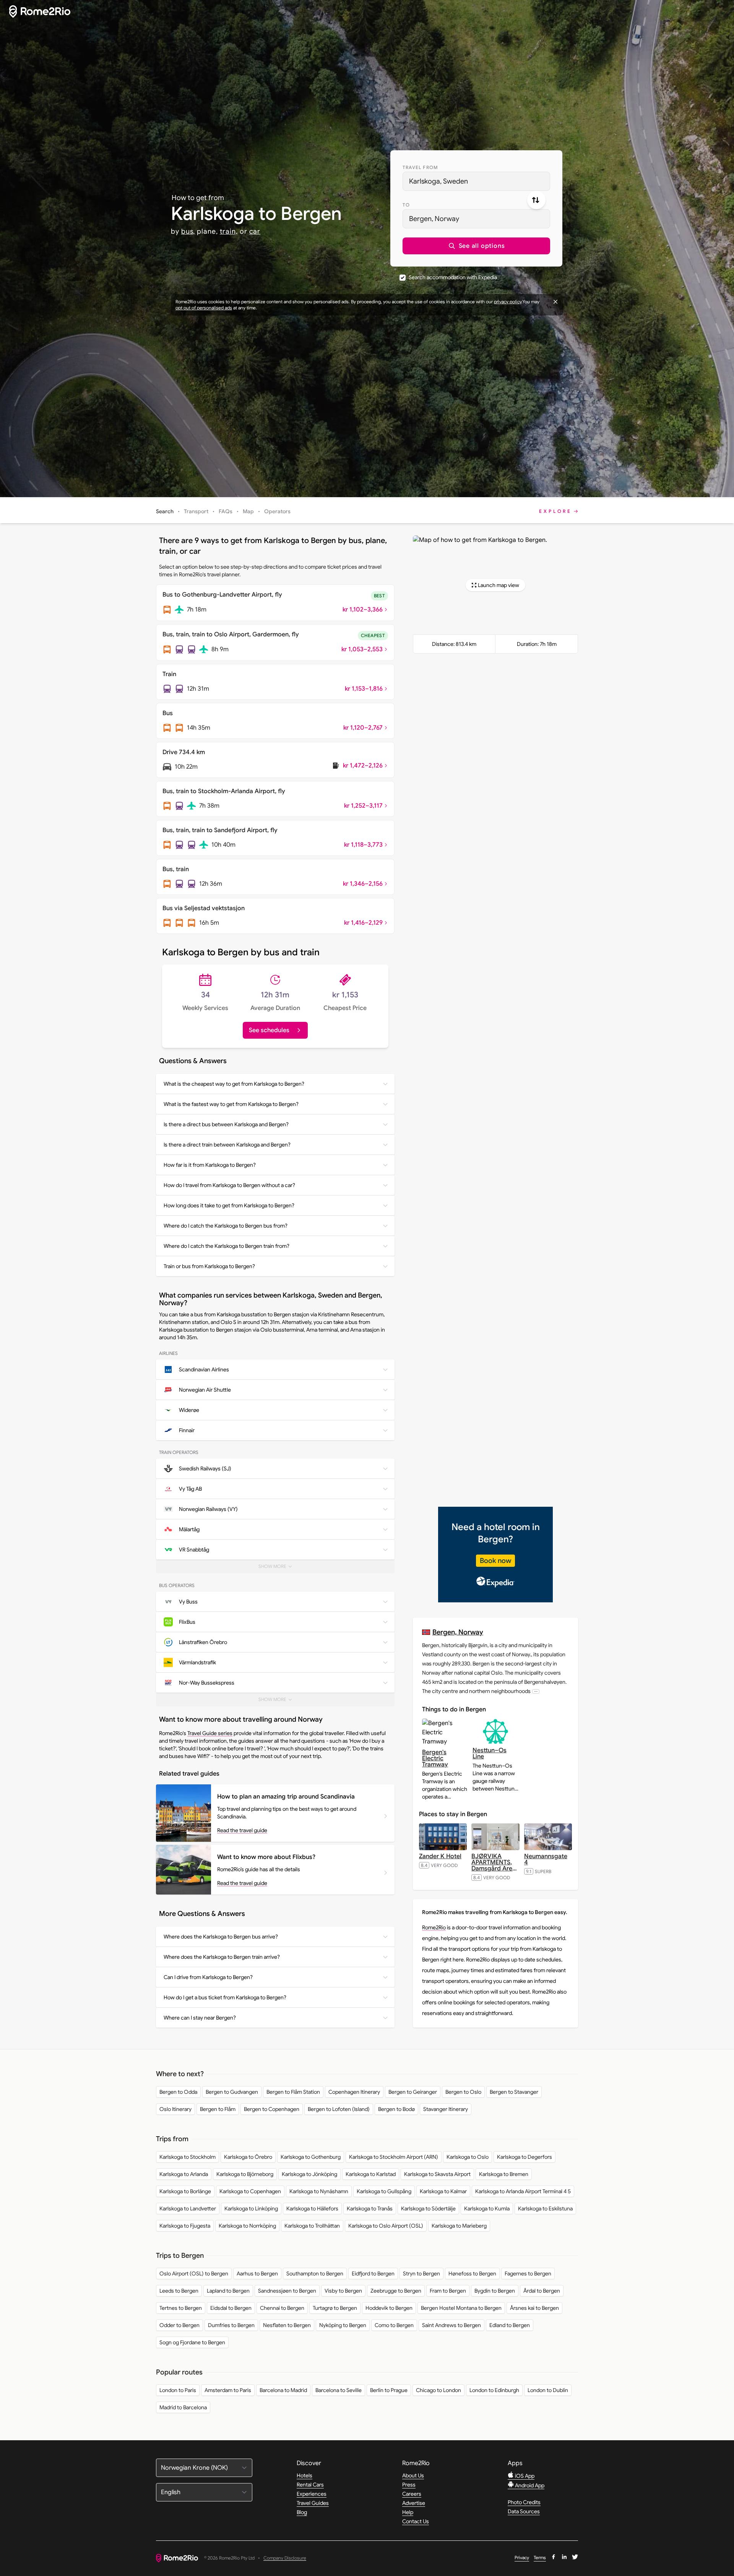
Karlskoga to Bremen (504, 2174)
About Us (413, 2475)
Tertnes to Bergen (181, 2308)
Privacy (522, 2557)
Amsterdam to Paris (228, 2390)
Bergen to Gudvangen (232, 2092)
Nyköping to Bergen (343, 2325)
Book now (495, 1561)
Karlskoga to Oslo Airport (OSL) (386, 2226)
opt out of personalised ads (204, 308)
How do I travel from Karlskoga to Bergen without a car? (229, 1185)
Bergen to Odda (178, 2092)
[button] (476, 246)
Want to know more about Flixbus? (266, 1857)
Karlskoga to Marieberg (459, 2226)
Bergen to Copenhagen (272, 2109)
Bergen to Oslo (463, 2092)
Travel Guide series (210, 1733)
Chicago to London (438, 2390)
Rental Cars (310, 2485)
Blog (302, 2512)
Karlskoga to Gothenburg (311, 2157)
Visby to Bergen (343, 2291)
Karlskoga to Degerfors (525, 2157)
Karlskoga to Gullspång (384, 2191)
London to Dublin (548, 2390)
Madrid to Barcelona (183, 2407)
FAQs (226, 511)
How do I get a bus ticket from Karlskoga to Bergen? (225, 1997)
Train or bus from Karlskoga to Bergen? (209, 1266)
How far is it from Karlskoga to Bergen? (210, 1165)
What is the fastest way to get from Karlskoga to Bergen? (231, 1104)
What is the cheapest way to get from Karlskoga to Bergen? (234, 1084)
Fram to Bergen (448, 2291)
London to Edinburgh (494, 2390)
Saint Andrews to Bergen (451, 2325)
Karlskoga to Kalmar (443, 2191)
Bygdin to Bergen (495, 2291)
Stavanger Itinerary (446, 2109)
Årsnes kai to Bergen (534, 2308)
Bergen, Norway (458, 1632)
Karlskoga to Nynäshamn (319, 2191)
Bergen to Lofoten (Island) (339, 2109)
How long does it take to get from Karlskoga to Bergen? (229, 1205)
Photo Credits (524, 2502)
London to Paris (178, 2390)
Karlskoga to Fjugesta (185, 2226)
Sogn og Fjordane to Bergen (192, 2342)
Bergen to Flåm (218, 2109)
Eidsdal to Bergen (231, 2308)
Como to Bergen (394, 2325)
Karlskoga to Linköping (251, 2208)
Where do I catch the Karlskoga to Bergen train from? (227, 1246)
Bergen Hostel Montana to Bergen (461, 2308)
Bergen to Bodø (396, 2109)
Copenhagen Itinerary (354, 2092)
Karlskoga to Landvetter (188, 2208)
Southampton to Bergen (315, 2274)
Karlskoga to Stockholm (188, 2157)
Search (165, 511)
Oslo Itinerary (175, 2109)
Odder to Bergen (179, 2325)
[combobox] (476, 181)
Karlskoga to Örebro (248, 2157)
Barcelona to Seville (339, 2390)
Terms (540, 2557)
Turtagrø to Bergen (335, 2308)
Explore (555, 511)
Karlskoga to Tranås (370, 2208)
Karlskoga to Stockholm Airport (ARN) (394, 2157)
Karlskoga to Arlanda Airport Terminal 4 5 (523, 2191)
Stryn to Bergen (421, 2274)
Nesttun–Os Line (490, 1753)
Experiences (312, 2494)
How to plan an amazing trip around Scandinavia (286, 1797)
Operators (277, 511)
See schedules (269, 1030)
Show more (280, 1568)
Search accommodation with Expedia (453, 277)
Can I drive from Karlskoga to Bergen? (208, 1977)
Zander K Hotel (440, 1856)
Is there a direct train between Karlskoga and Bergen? (227, 1145)
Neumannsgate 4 (546, 1859)
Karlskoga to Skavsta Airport (437, 2174)
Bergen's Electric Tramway (435, 1758)
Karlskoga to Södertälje (428, 2208)
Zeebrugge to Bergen (396, 2291)
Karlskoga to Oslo (468, 2157)
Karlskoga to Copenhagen (250, 2191)
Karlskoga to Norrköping (247, 2226)
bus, (188, 231)
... (536, 1691)
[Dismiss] (555, 302)
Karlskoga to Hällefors (312, 2208)
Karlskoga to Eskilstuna (545, 2208)
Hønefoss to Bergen (472, 2274)
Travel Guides (313, 2503)
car (255, 231)
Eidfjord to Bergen (373, 2274)
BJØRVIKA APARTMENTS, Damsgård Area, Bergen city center (494, 1869)
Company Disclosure (285, 2558)
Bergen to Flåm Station (293, 2092)
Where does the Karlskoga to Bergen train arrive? (222, 1957)
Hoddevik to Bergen (389, 2308)
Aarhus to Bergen (257, 2274)
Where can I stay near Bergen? (200, 2018)
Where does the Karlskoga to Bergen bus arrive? (221, 1937)
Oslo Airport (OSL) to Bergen (194, 2274)
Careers (412, 2494)
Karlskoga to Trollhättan (312, 2226)
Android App (529, 2485)
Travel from (420, 167)
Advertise (414, 2503)
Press (409, 2485)
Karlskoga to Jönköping (309, 2174)
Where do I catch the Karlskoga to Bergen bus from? (226, 1226)
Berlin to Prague (389, 2390)
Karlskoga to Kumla (487, 2208)
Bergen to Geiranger (413, 2092)
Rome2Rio (434, 1927)
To (406, 205)
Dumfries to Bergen (231, 2325)
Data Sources (524, 2511)
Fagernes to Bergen (528, 2274)
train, (229, 231)
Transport (196, 511)
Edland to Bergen (510, 2325)
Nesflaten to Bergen (287, 2325)
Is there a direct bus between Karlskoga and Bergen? (226, 1124)
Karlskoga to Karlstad (371, 2174)
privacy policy (508, 302)
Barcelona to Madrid (283, 2390)
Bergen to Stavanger (514, 2092)
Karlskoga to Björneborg (245, 2174)
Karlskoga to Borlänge (185, 2191)
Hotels (304, 2475)
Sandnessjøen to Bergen (287, 2291)
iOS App (524, 2476)
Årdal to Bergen (542, 2291)
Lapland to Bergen (228, 2291)
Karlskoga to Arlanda (184, 2174)
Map (248, 511)
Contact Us (416, 2521)
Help (408, 2512)
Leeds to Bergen (179, 2291)
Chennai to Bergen (282, 2308)
